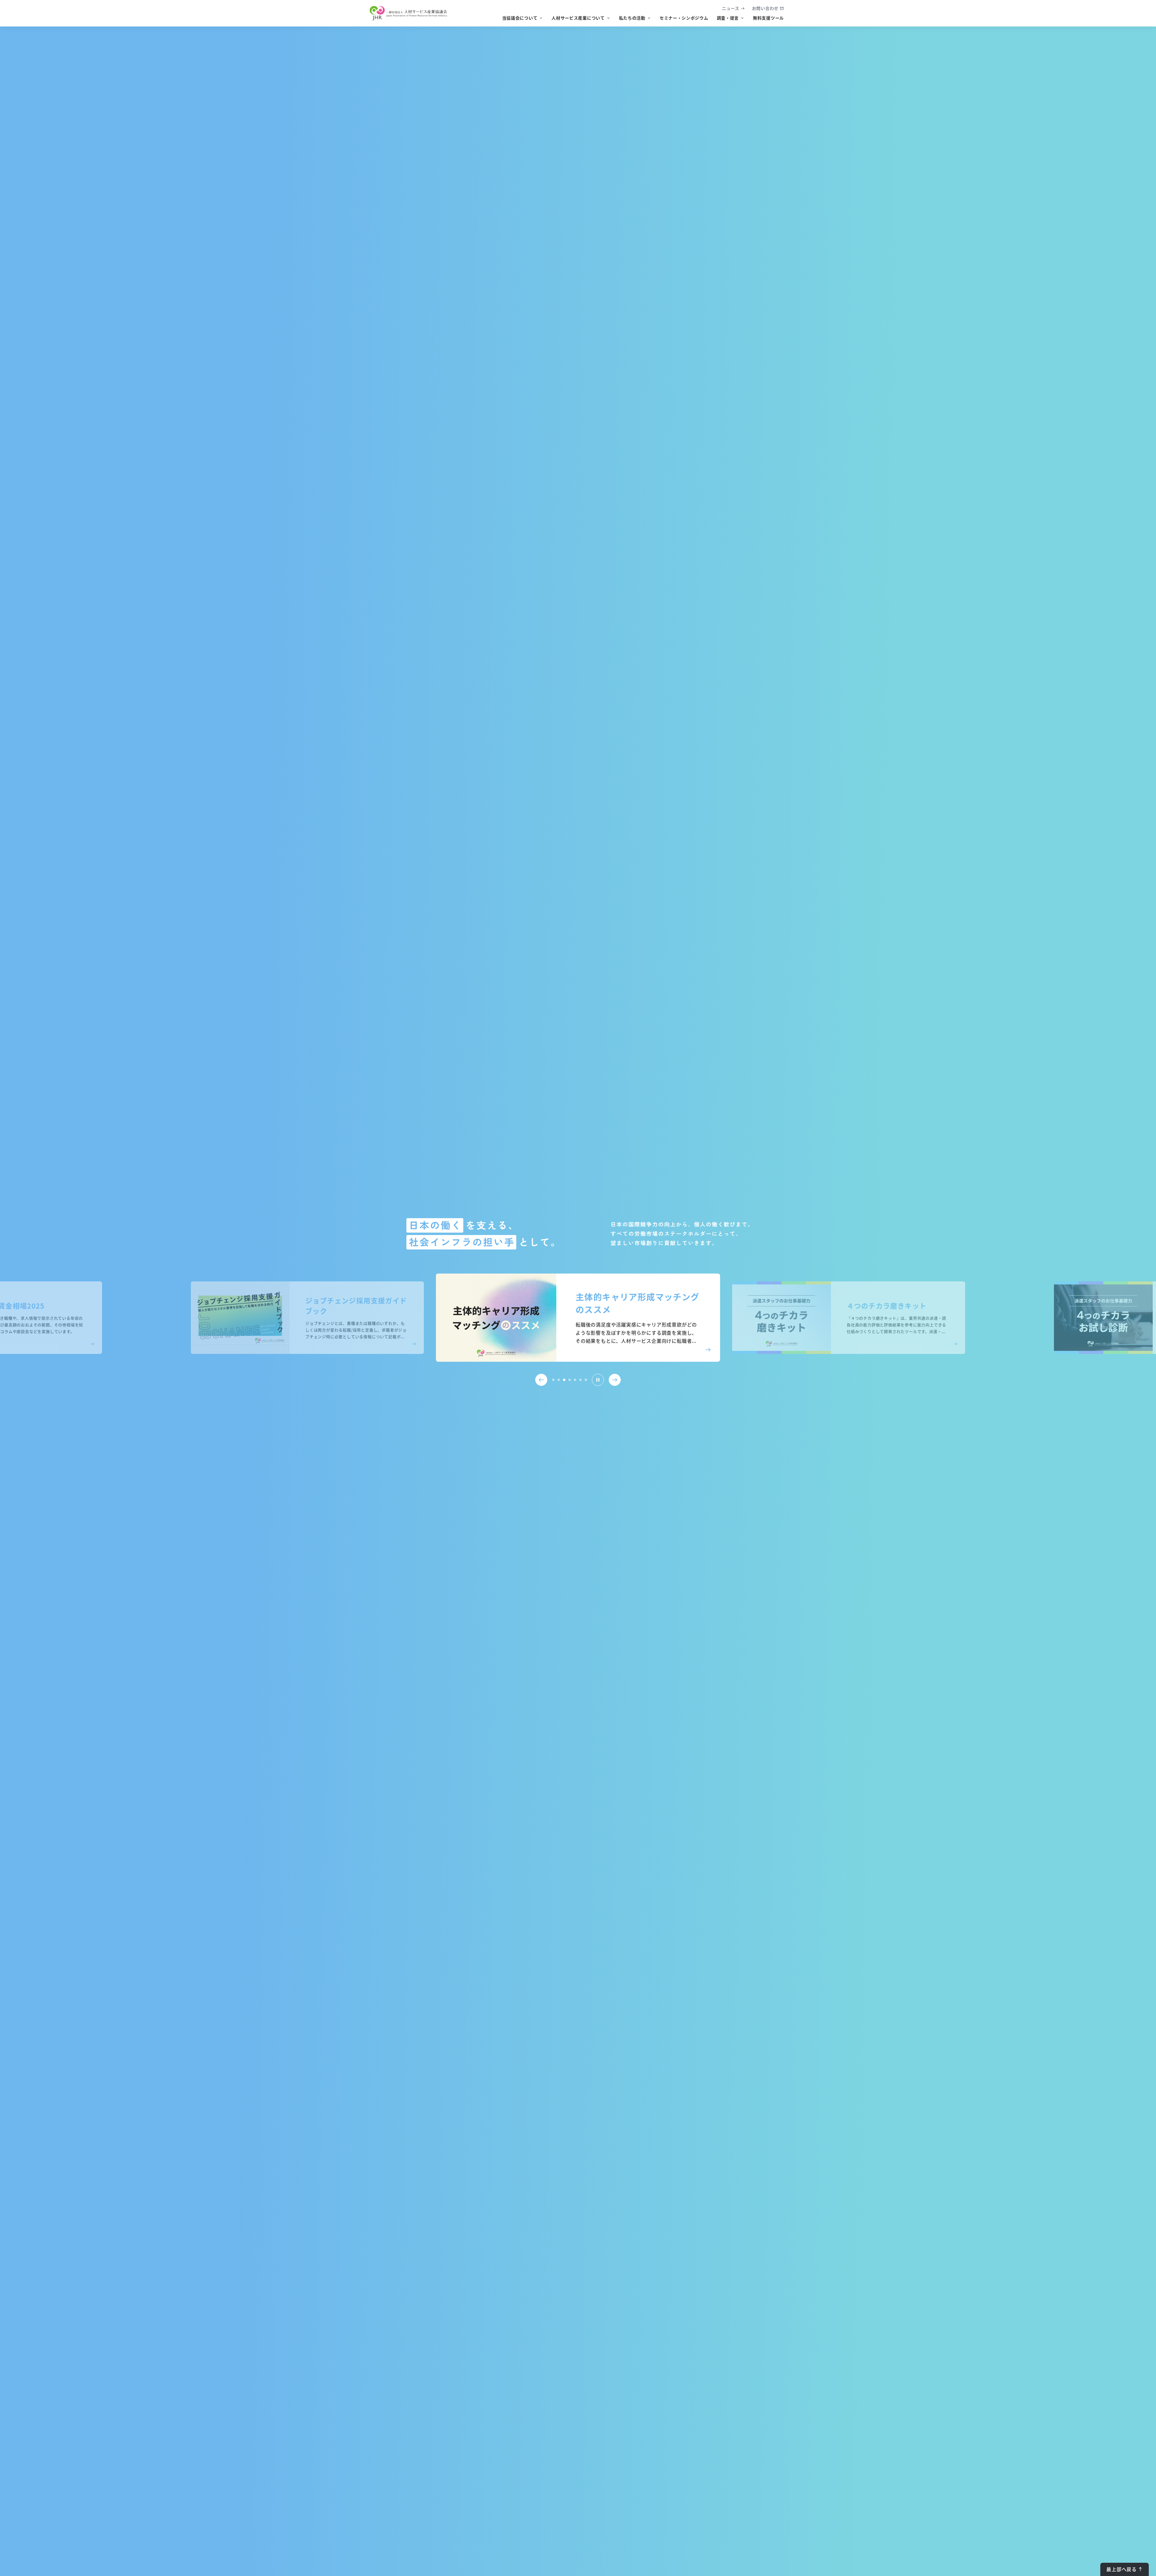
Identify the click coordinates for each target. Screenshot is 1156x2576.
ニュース (731, 8)
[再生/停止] (598, 1380)
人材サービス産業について (578, 18)
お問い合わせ (765, 8)
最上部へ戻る (1122, 2569)
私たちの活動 (632, 18)
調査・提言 (728, 18)
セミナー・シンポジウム (684, 18)
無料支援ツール (768, 18)
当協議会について (520, 18)
